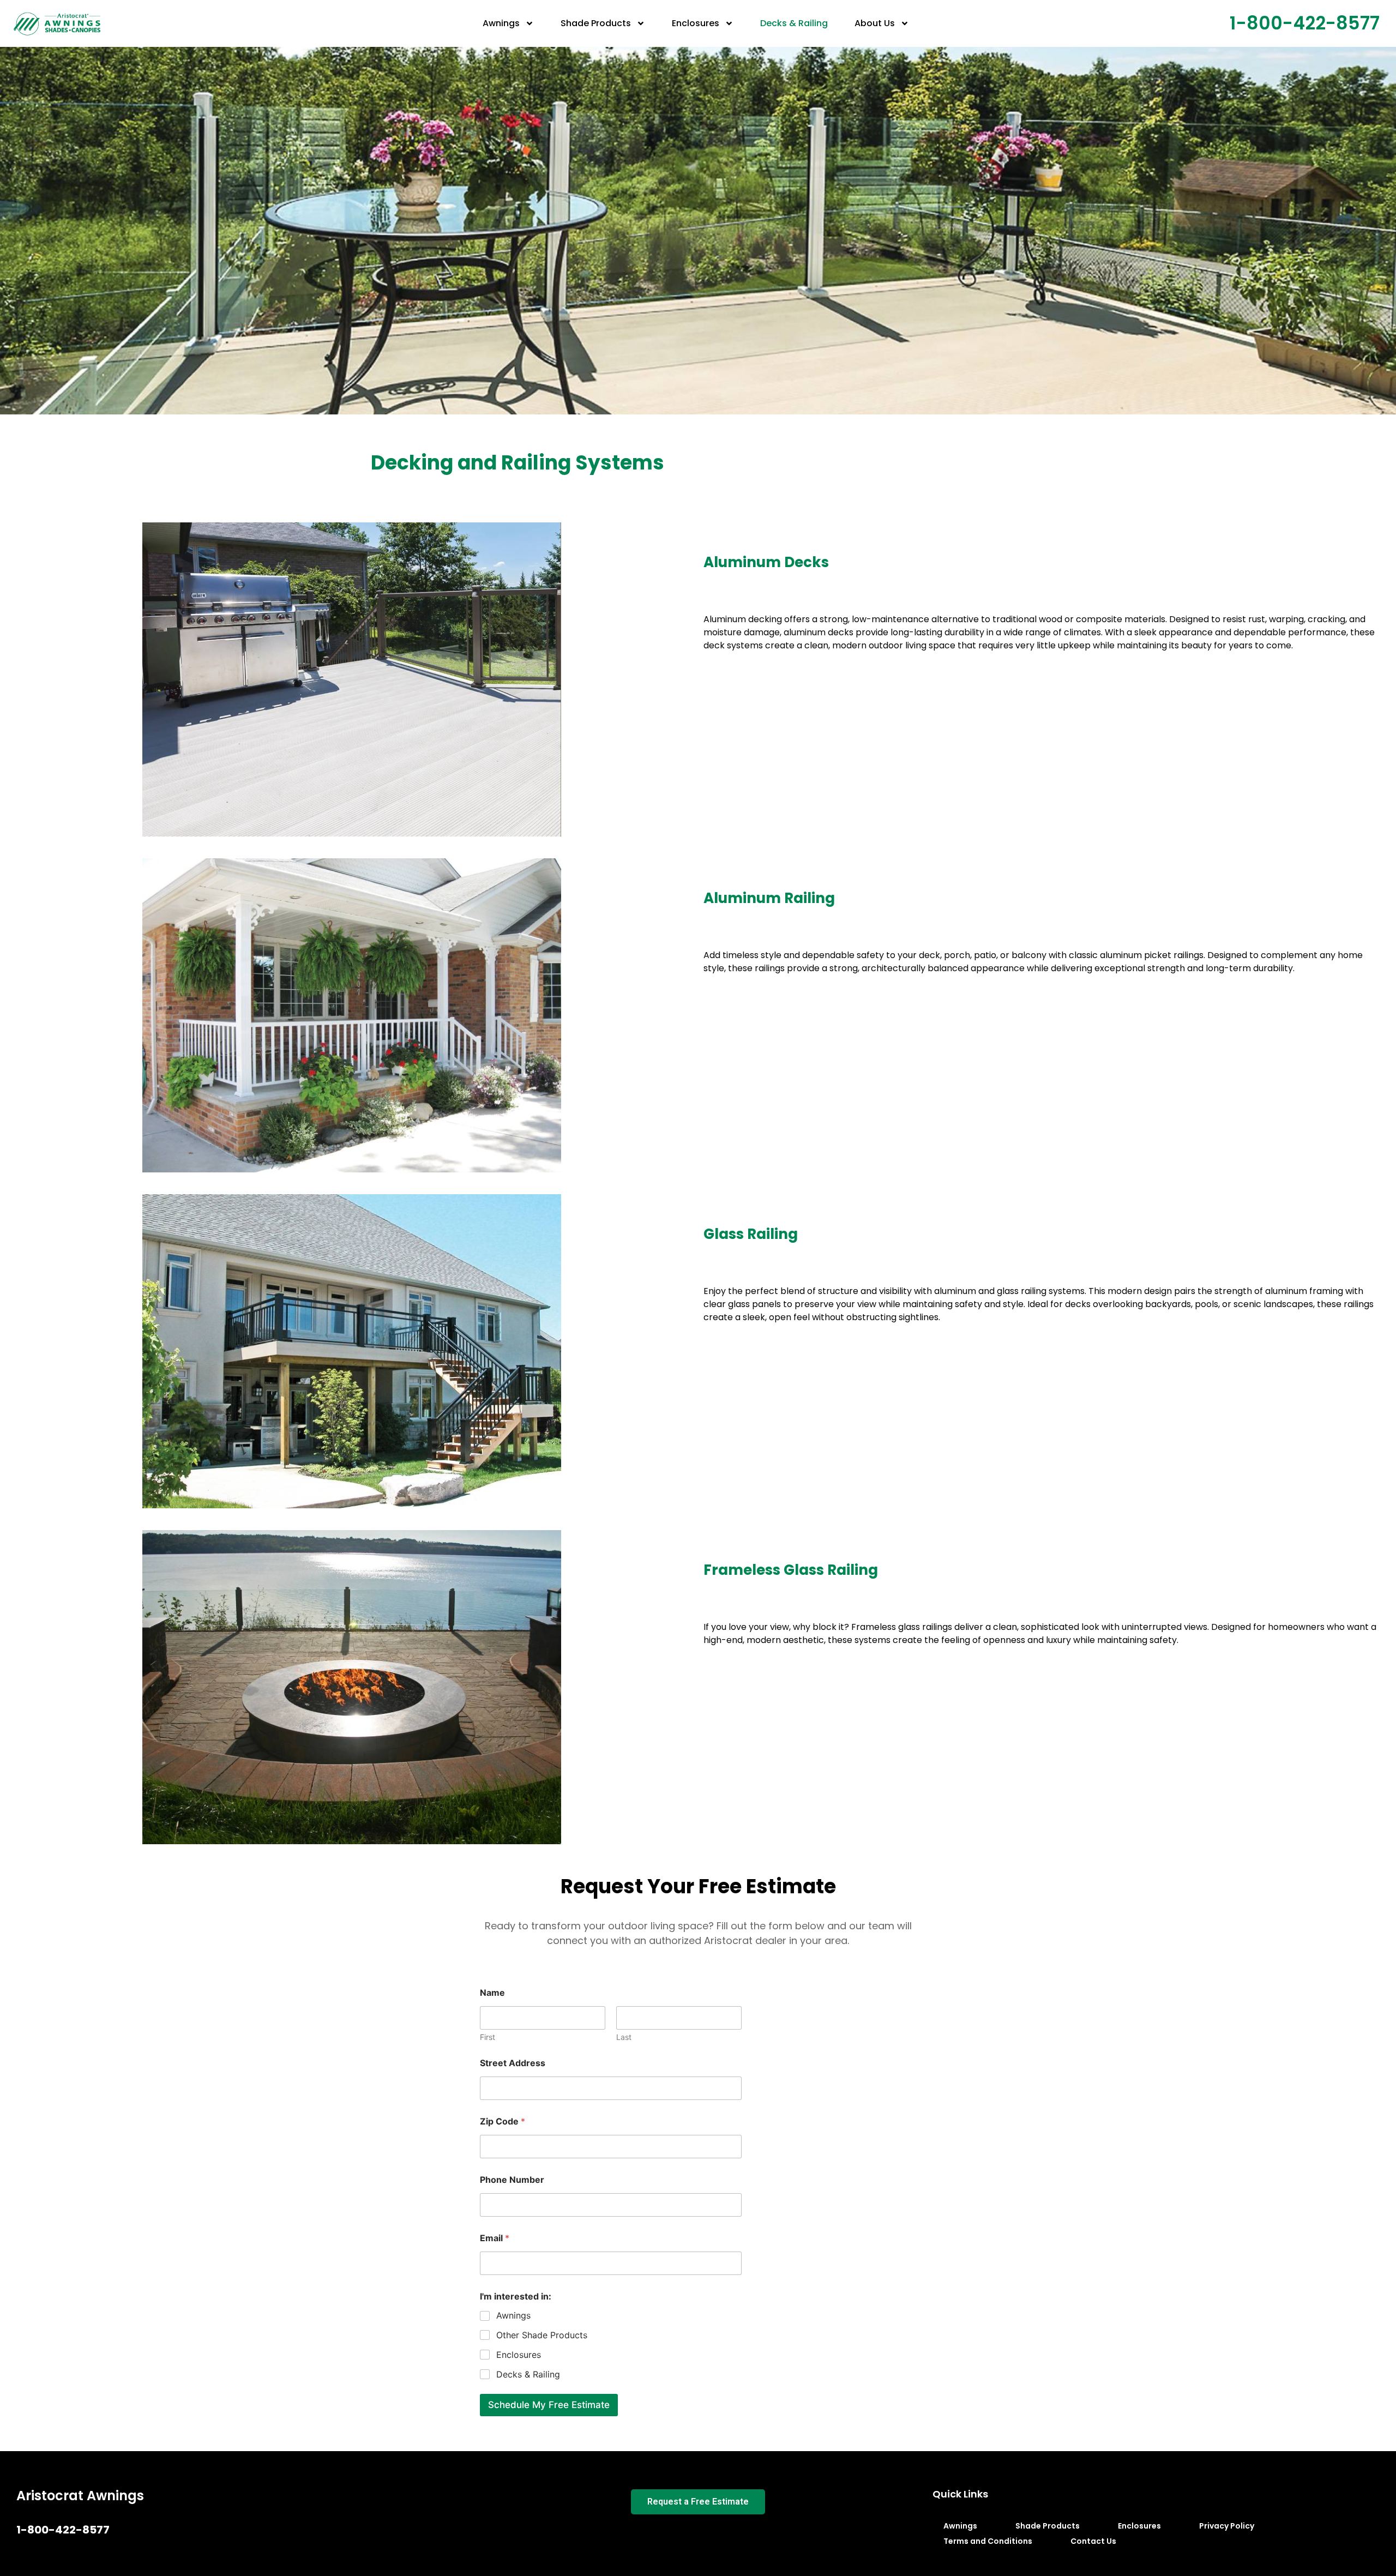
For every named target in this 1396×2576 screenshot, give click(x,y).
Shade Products (596, 23)
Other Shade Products (542, 2335)
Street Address (513, 2063)
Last (624, 2037)
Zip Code (503, 2121)
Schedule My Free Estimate (549, 2405)
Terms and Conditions (988, 2541)
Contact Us (1093, 2541)
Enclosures (696, 23)
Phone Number (512, 2180)
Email (495, 2238)
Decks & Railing (794, 23)
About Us (875, 23)
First (488, 2037)
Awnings (501, 23)
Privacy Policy (1227, 2526)
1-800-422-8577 (1305, 23)
